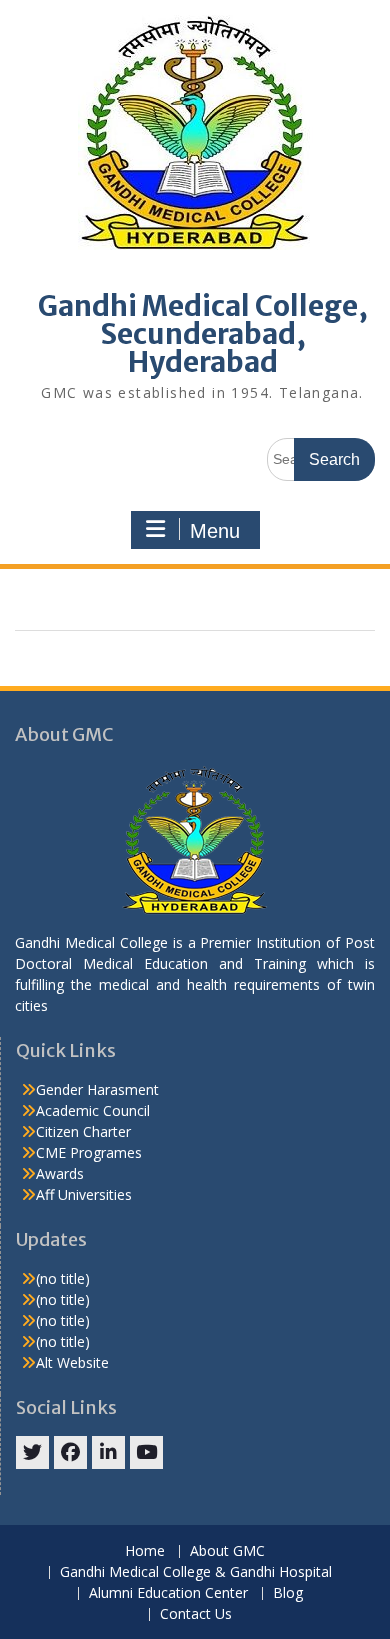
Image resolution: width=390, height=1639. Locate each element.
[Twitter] (32, 1452)
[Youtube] (146, 1452)
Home (145, 1551)
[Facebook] (70, 1452)
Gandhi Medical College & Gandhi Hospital (196, 1572)
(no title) (63, 1278)
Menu (215, 531)
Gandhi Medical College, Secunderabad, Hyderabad (203, 334)
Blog (288, 1593)
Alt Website (72, 1362)
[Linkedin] (108, 1452)
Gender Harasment (97, 1089)
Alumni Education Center (168, 1593)
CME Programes (89, 1152)
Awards (60, 1173)
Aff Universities (84, 1194)
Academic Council (93, 1110)
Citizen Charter (83, 1131)
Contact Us (196, 1614)
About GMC (227, 1551)
